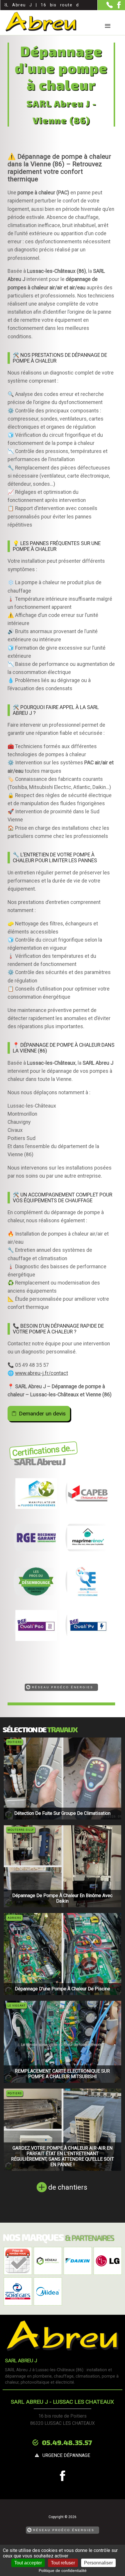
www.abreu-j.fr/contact (42, 1373)
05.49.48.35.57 (67, 2442)
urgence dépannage (66, 2455)
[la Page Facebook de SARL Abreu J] (117, 7)
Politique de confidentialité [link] (63, 2570)
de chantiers (68, 2187)
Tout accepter (28, 2563)
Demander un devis (42, 1414)
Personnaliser (98, 2563)
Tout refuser (63, 2563)
